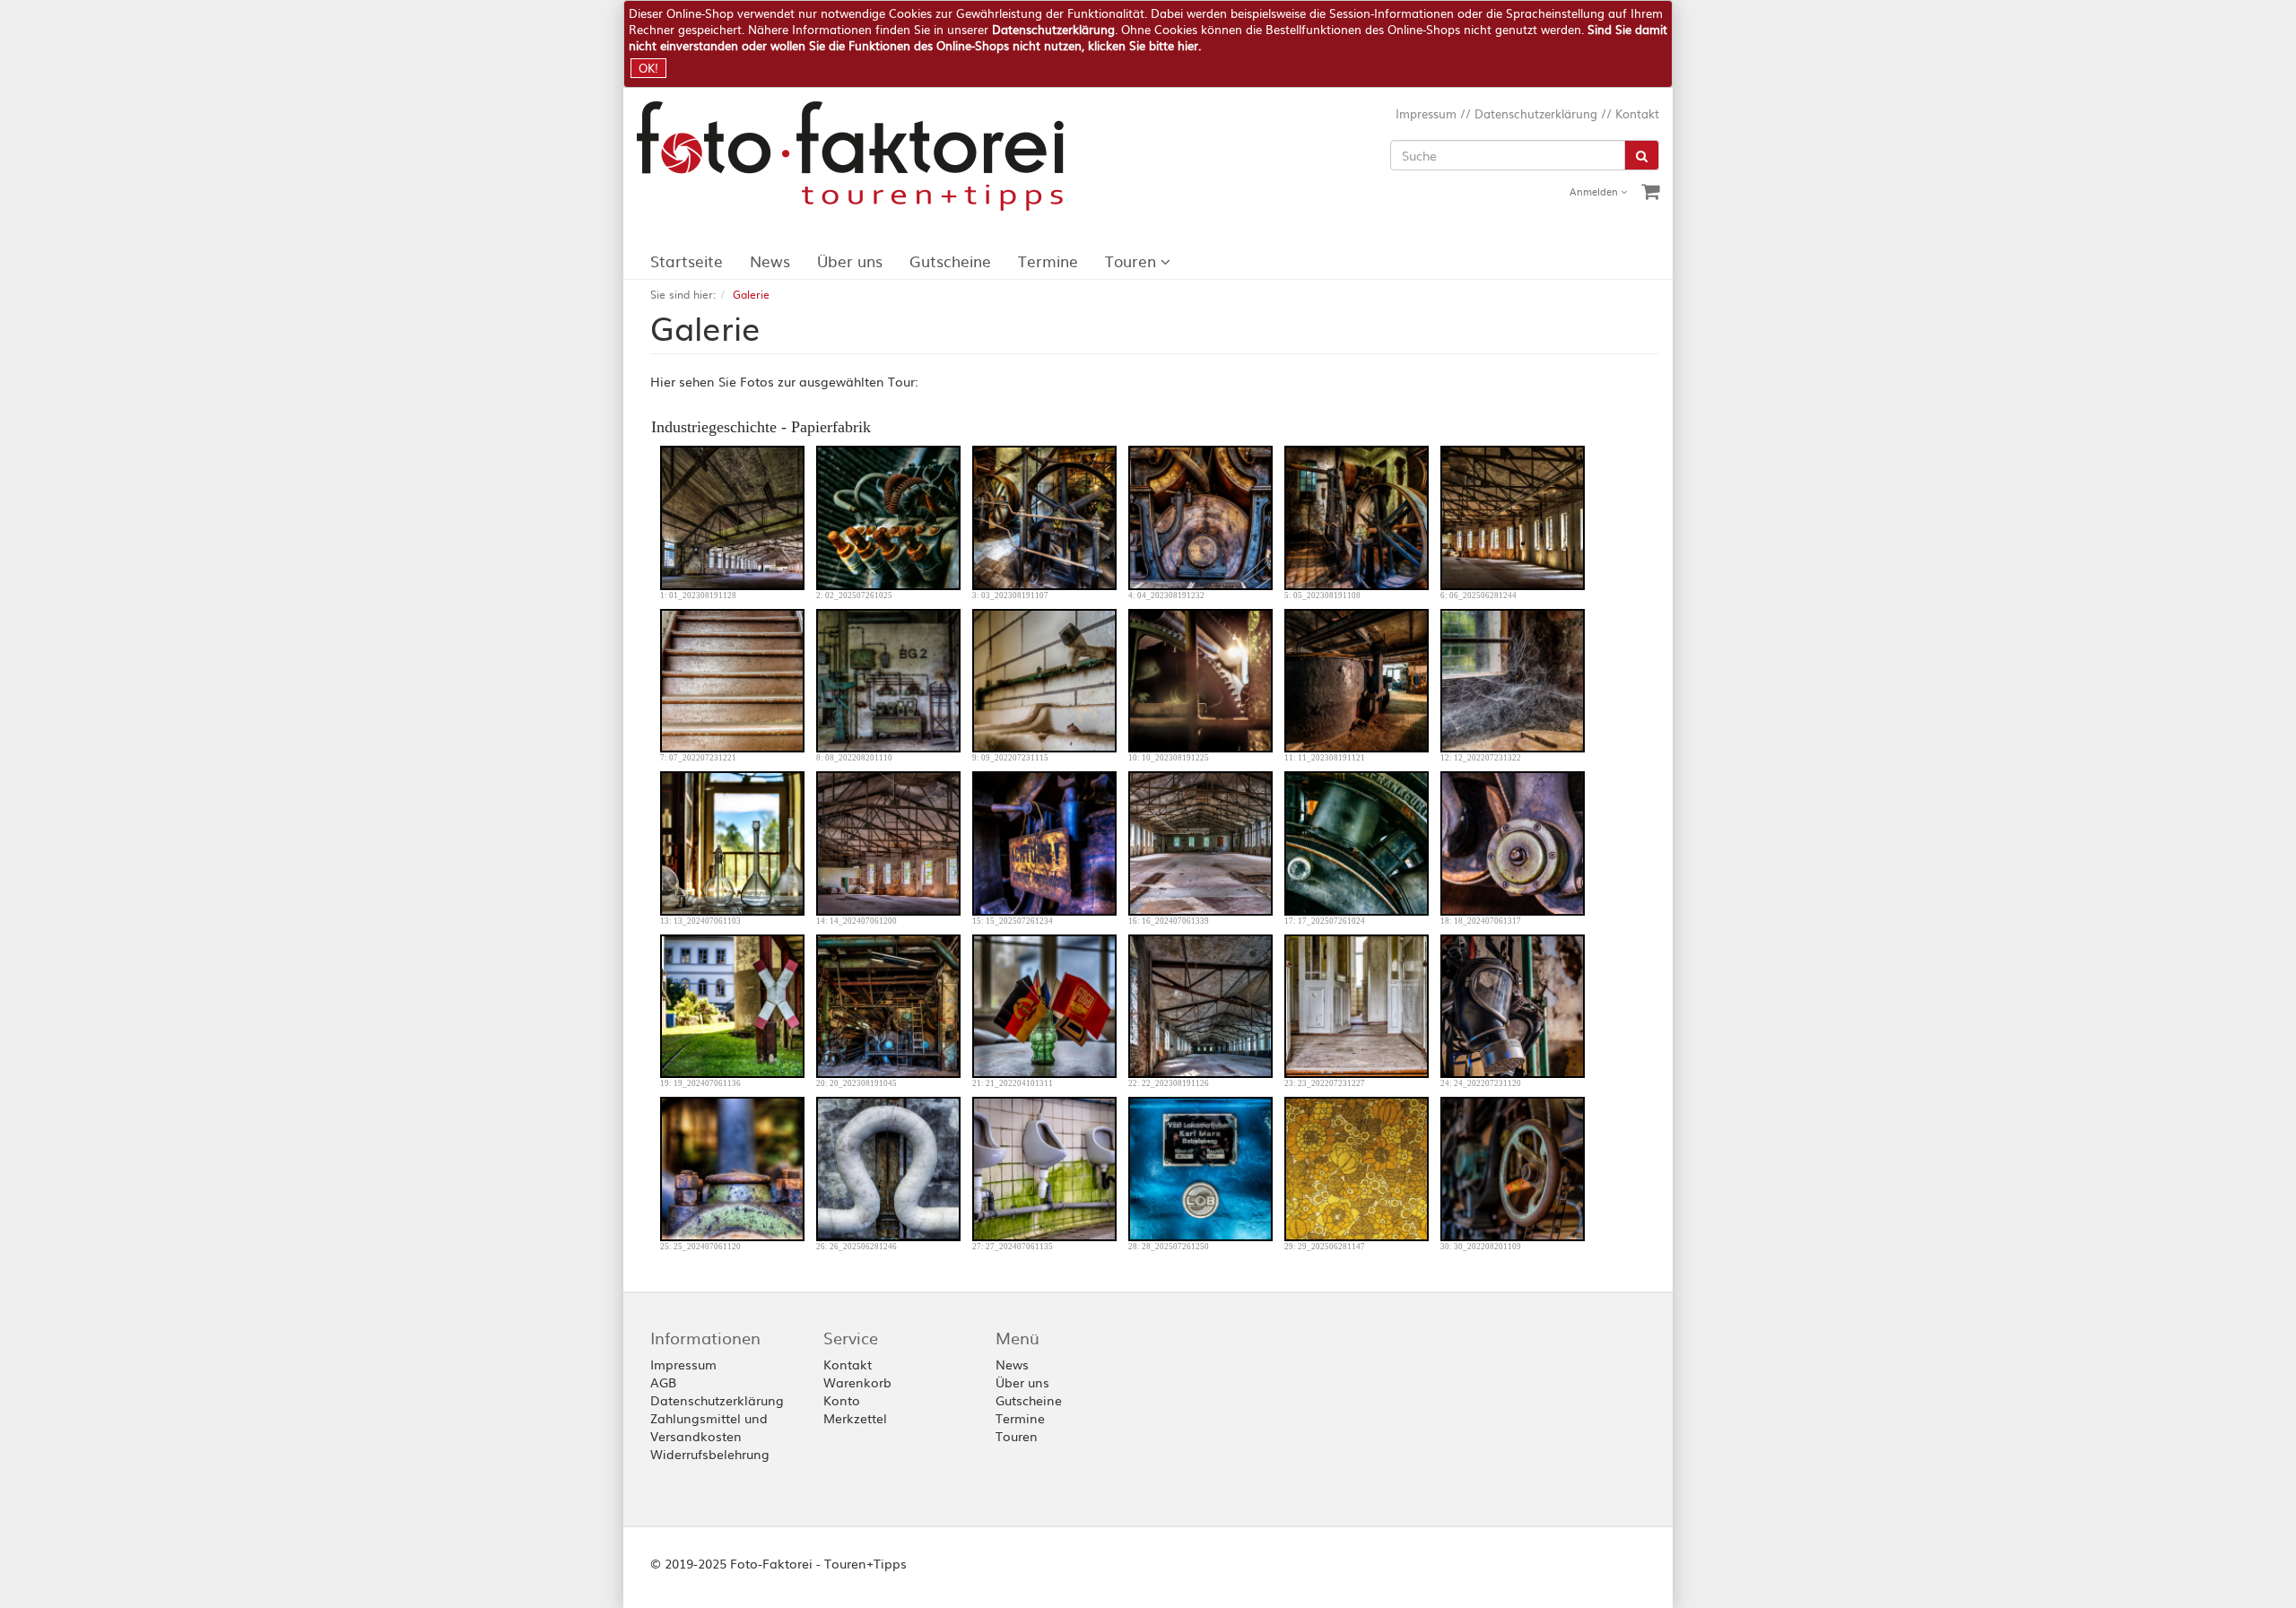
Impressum (1426, 113)
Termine (1048, 261)
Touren (1133, 261)
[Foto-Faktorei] (861, 156)
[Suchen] (1642, 155)
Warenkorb (857, 1382)
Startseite (687, 261)
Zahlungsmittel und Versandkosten (709, 1427)
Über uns (850, 261)
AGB (663, 1382)
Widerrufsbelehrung (710, 1454)
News (770, 261)
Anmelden (1595, 191)
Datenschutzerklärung (1053, 29)
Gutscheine (950, 261)
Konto (842, 1400)
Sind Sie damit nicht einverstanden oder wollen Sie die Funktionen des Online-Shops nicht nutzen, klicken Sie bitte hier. (1148, 37)
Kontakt (1637, 113)
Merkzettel (855, 1418)
